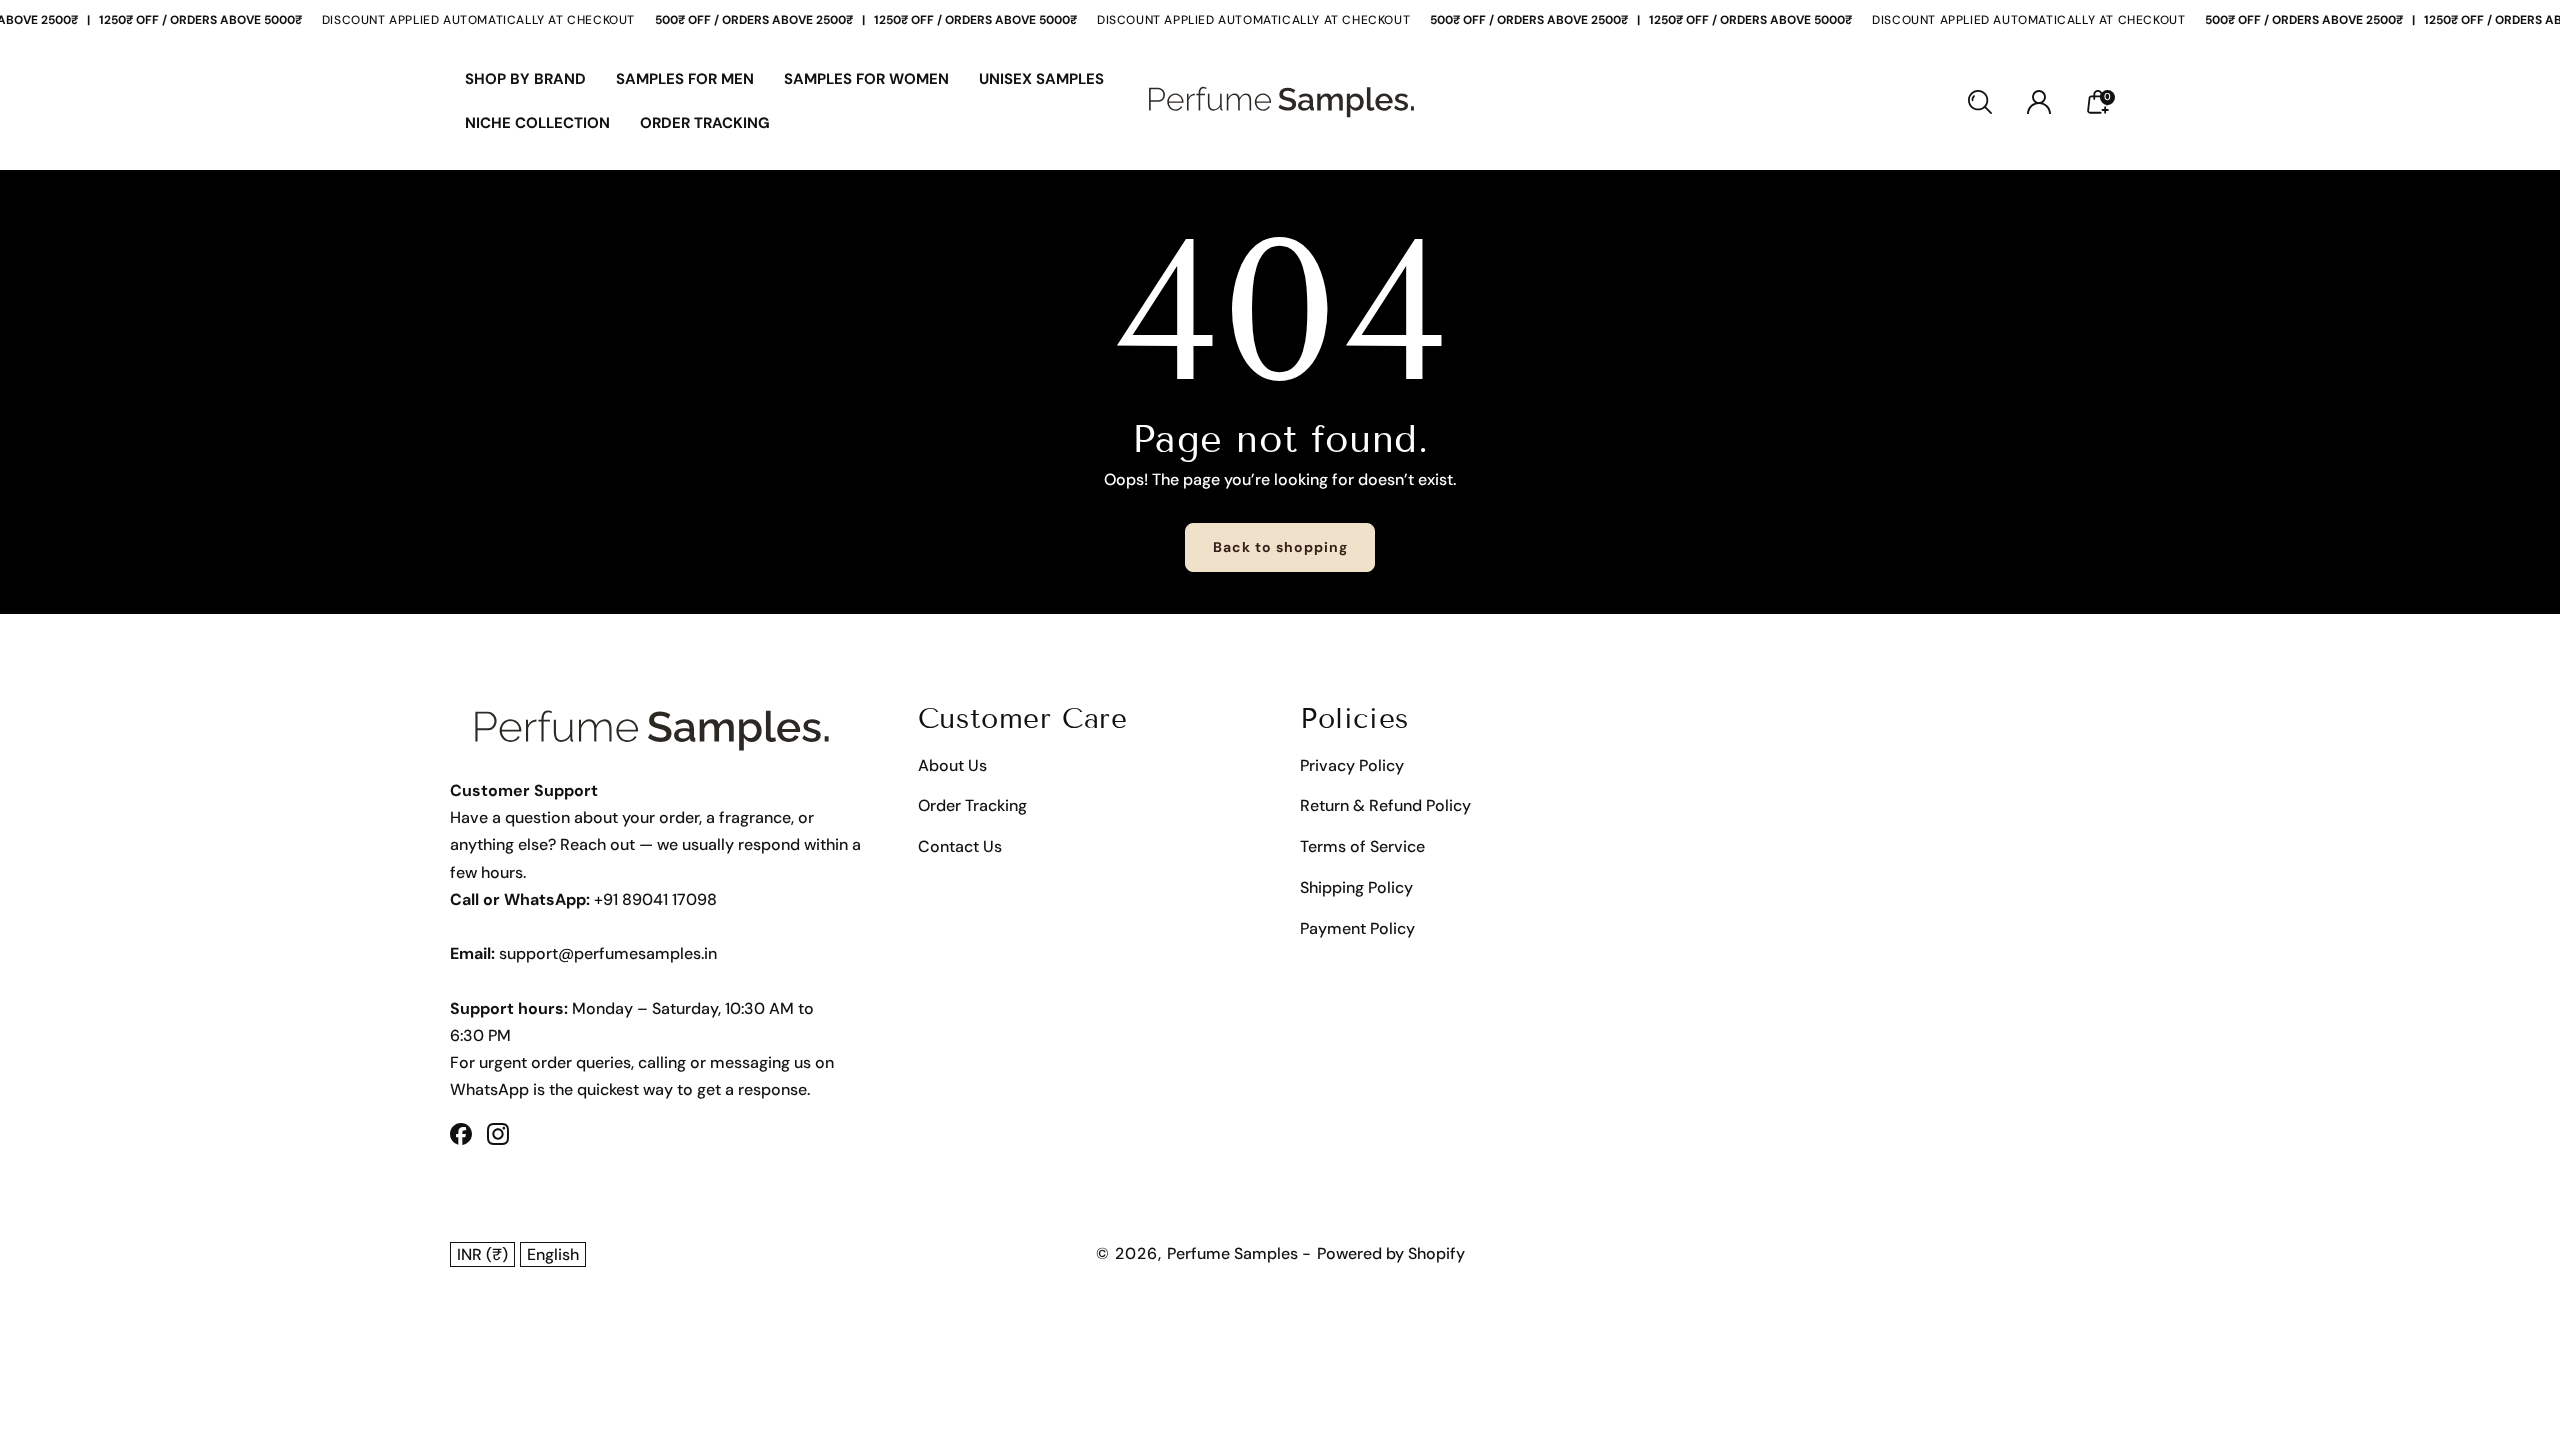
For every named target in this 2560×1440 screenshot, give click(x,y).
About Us (952, 765)
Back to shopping (1280, 547)
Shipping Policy (1356, 887)
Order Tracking (972, 805)
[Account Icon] (2039, 102)
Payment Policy (1357, 928)
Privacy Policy (1352, 765)
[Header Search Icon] (1980, 102)
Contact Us (960, 846)
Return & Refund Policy (1385, 805)
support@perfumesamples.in (608, 953)
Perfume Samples (1234, 1253)
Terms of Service (1362, 846)
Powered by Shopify (1391, 1253)
